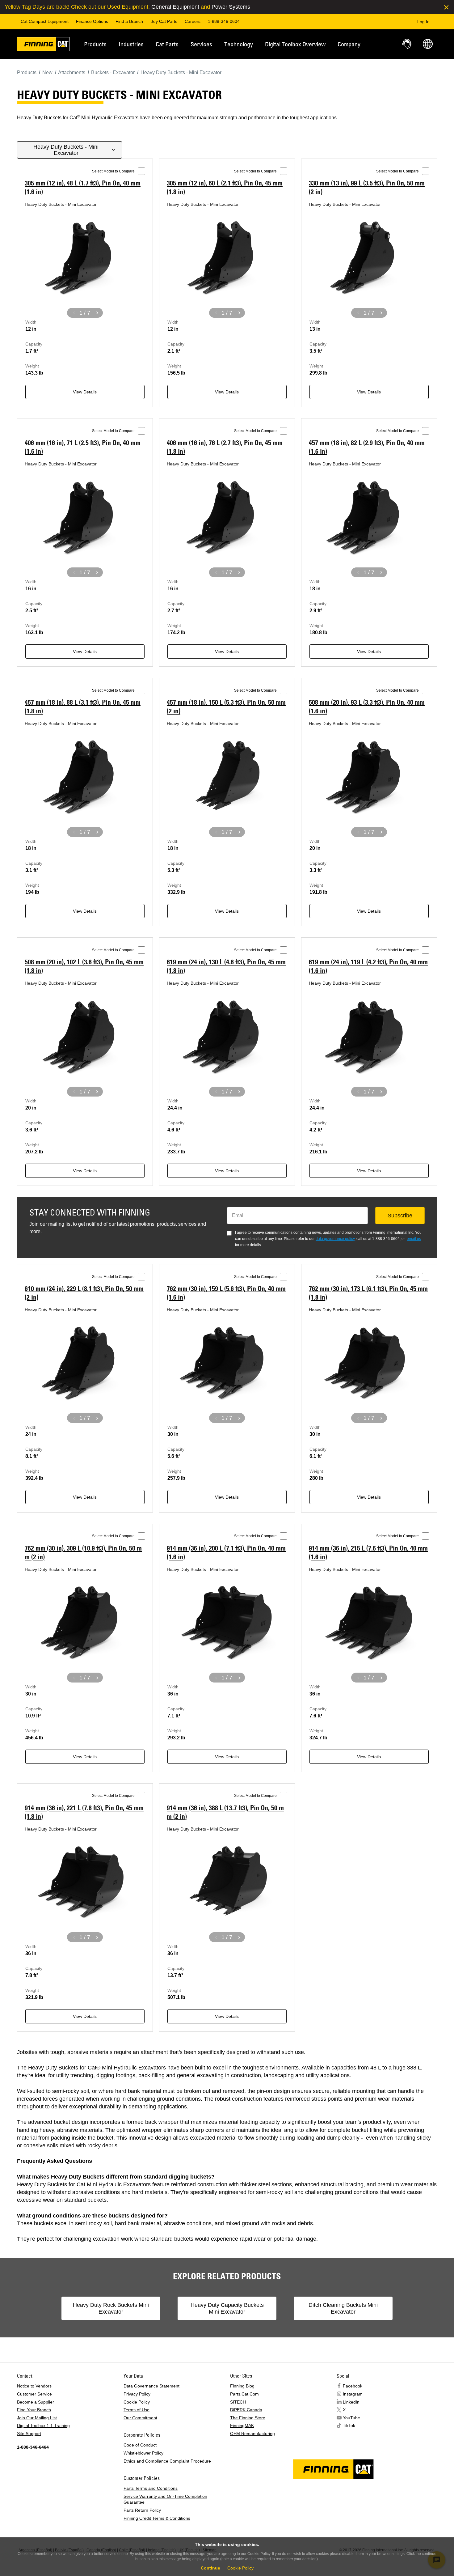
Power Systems (231, 7)
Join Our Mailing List (37, 2418)
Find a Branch (129, 21)
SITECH (238, 2402)
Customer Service (34, 2394)
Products (95, 44)
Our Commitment (140, 2418)
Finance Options (92, 21)
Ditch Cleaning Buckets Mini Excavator (343, 2308)
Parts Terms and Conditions (151, 2488)
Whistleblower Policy (143, 2453)
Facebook (353, 2386)
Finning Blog (242, 2386)
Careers (193, 21)
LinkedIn (351, 2402)
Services (201, 44)
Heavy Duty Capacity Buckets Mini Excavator (227, 2308)
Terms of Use (137, 2410)
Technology (239, 44)
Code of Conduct (140, 2445)
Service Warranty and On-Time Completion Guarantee (165, 2499)
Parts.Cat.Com (244, 2394)
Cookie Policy (137, 2402)
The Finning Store (248, 2418)
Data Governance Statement (151, 2386)
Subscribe (400, 1216)
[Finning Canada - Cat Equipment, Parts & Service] (43, 45)
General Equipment (175, 7)
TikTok (349, 2425)
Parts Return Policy (142, 2510)
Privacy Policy (137, 2394)
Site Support (29, 2434)
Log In (423, 22)
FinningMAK (242, 2425)
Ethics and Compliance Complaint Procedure (167, 2461)
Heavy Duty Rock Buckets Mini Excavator (111, 2308)
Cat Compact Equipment (45, 21)
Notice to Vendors (34, 2386)
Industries (131, 44)
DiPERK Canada (246, 2410)
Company (349, 44)
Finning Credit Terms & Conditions (157, 2518)
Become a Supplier (36, 2402)
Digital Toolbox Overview (295, 44)
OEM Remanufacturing (252, 2434)
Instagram (353, 2394)
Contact (407, 44)
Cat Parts (167, 44)
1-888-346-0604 (224, 21)
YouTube (351, 2418)
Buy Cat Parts (164, 21)
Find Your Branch (34, 2410)
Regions (428, 44)
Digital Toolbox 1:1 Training (43, 2425)
